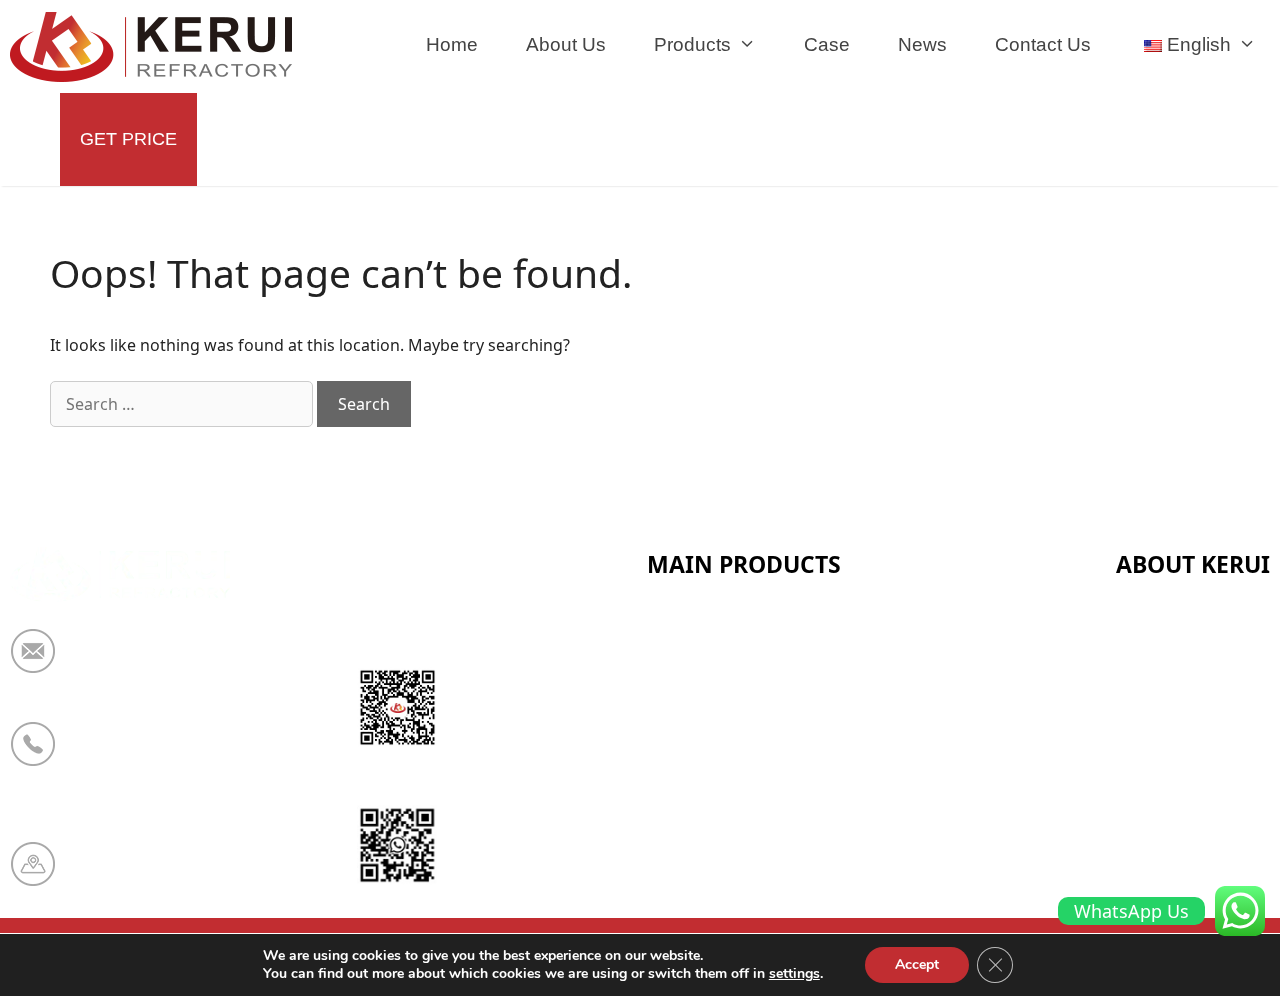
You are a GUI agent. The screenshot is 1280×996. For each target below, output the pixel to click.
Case (827, 44)
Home (452, 44)
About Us (566, 44)
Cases (1140, 830)
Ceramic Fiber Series (733, 634)
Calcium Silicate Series (742, 683)
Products (692, 44)
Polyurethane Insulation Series (777, 830)
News (922, 44)
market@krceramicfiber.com (194, 664)
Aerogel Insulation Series (753, 879)
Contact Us (1043, 44)
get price (128, 139)
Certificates (1164, 683)
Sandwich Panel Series (741, 732)
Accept (917, 964)
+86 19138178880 (147, 757)
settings (794, 974)
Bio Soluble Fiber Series (746, 781)
